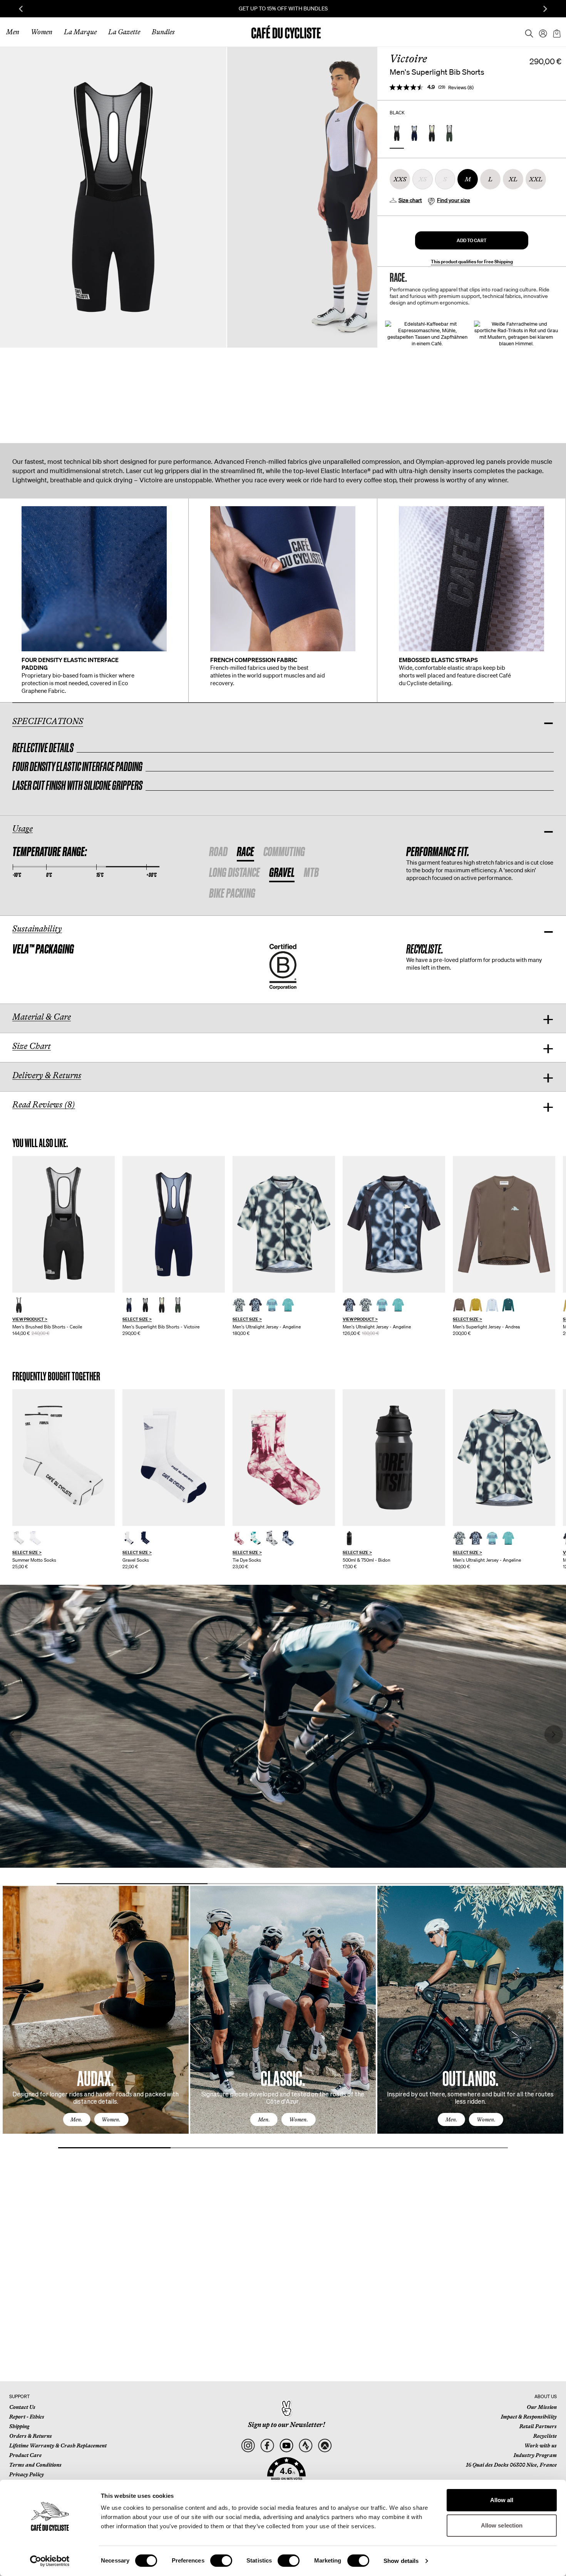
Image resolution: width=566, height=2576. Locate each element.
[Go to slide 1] (132, 1884)
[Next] (549, 2017)
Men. (76, 2119)
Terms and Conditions (35, 2465)
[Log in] (541, 32)
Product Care (25, 2455)
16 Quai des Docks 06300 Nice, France (511, 2465)
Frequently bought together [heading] (56, 1376)
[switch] (221, 2561)
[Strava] (306, 2446)
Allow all (502, 2500)
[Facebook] (267, 2446)
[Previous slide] (21, 9)
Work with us (541, 2446)
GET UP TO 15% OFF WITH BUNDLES (283, 8)
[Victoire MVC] (178, 1305)
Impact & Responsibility (529, 2417)
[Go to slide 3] (434, 1884)
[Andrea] (504, 1224)
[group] (64, 1246)
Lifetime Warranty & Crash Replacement (58, 2446)
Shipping (19, 2426)
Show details (401, 2561)
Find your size (454, 200)
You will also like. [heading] (40, 1143)
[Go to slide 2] (283, 1884)
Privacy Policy (27, 2474)
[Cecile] (64, 1224)
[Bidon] (394, 1458)
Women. (111, 2119)
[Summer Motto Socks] (64, 1458)
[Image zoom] (113, 197)
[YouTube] (286, 2446)
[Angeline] (284, 1224)
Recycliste (545, 2436)
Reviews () (461, 88)
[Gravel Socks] (174, 1458)
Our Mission (542, 2407)
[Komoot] (325, 2446)
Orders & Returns (31, 2436)
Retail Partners (538, 2426)
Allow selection (502, 2525)
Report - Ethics (27, 2417)
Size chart (410, 200)
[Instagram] (248, 2446)
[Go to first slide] (545, 9)
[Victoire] (174, 1224)
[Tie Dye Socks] (284, 1458)
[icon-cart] (556, 32)
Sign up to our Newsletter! (286, 2425)
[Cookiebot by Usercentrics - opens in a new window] (50, 2561)
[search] (527, 32)
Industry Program (535, 2455)
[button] (472, 240)
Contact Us (22, 2407)
